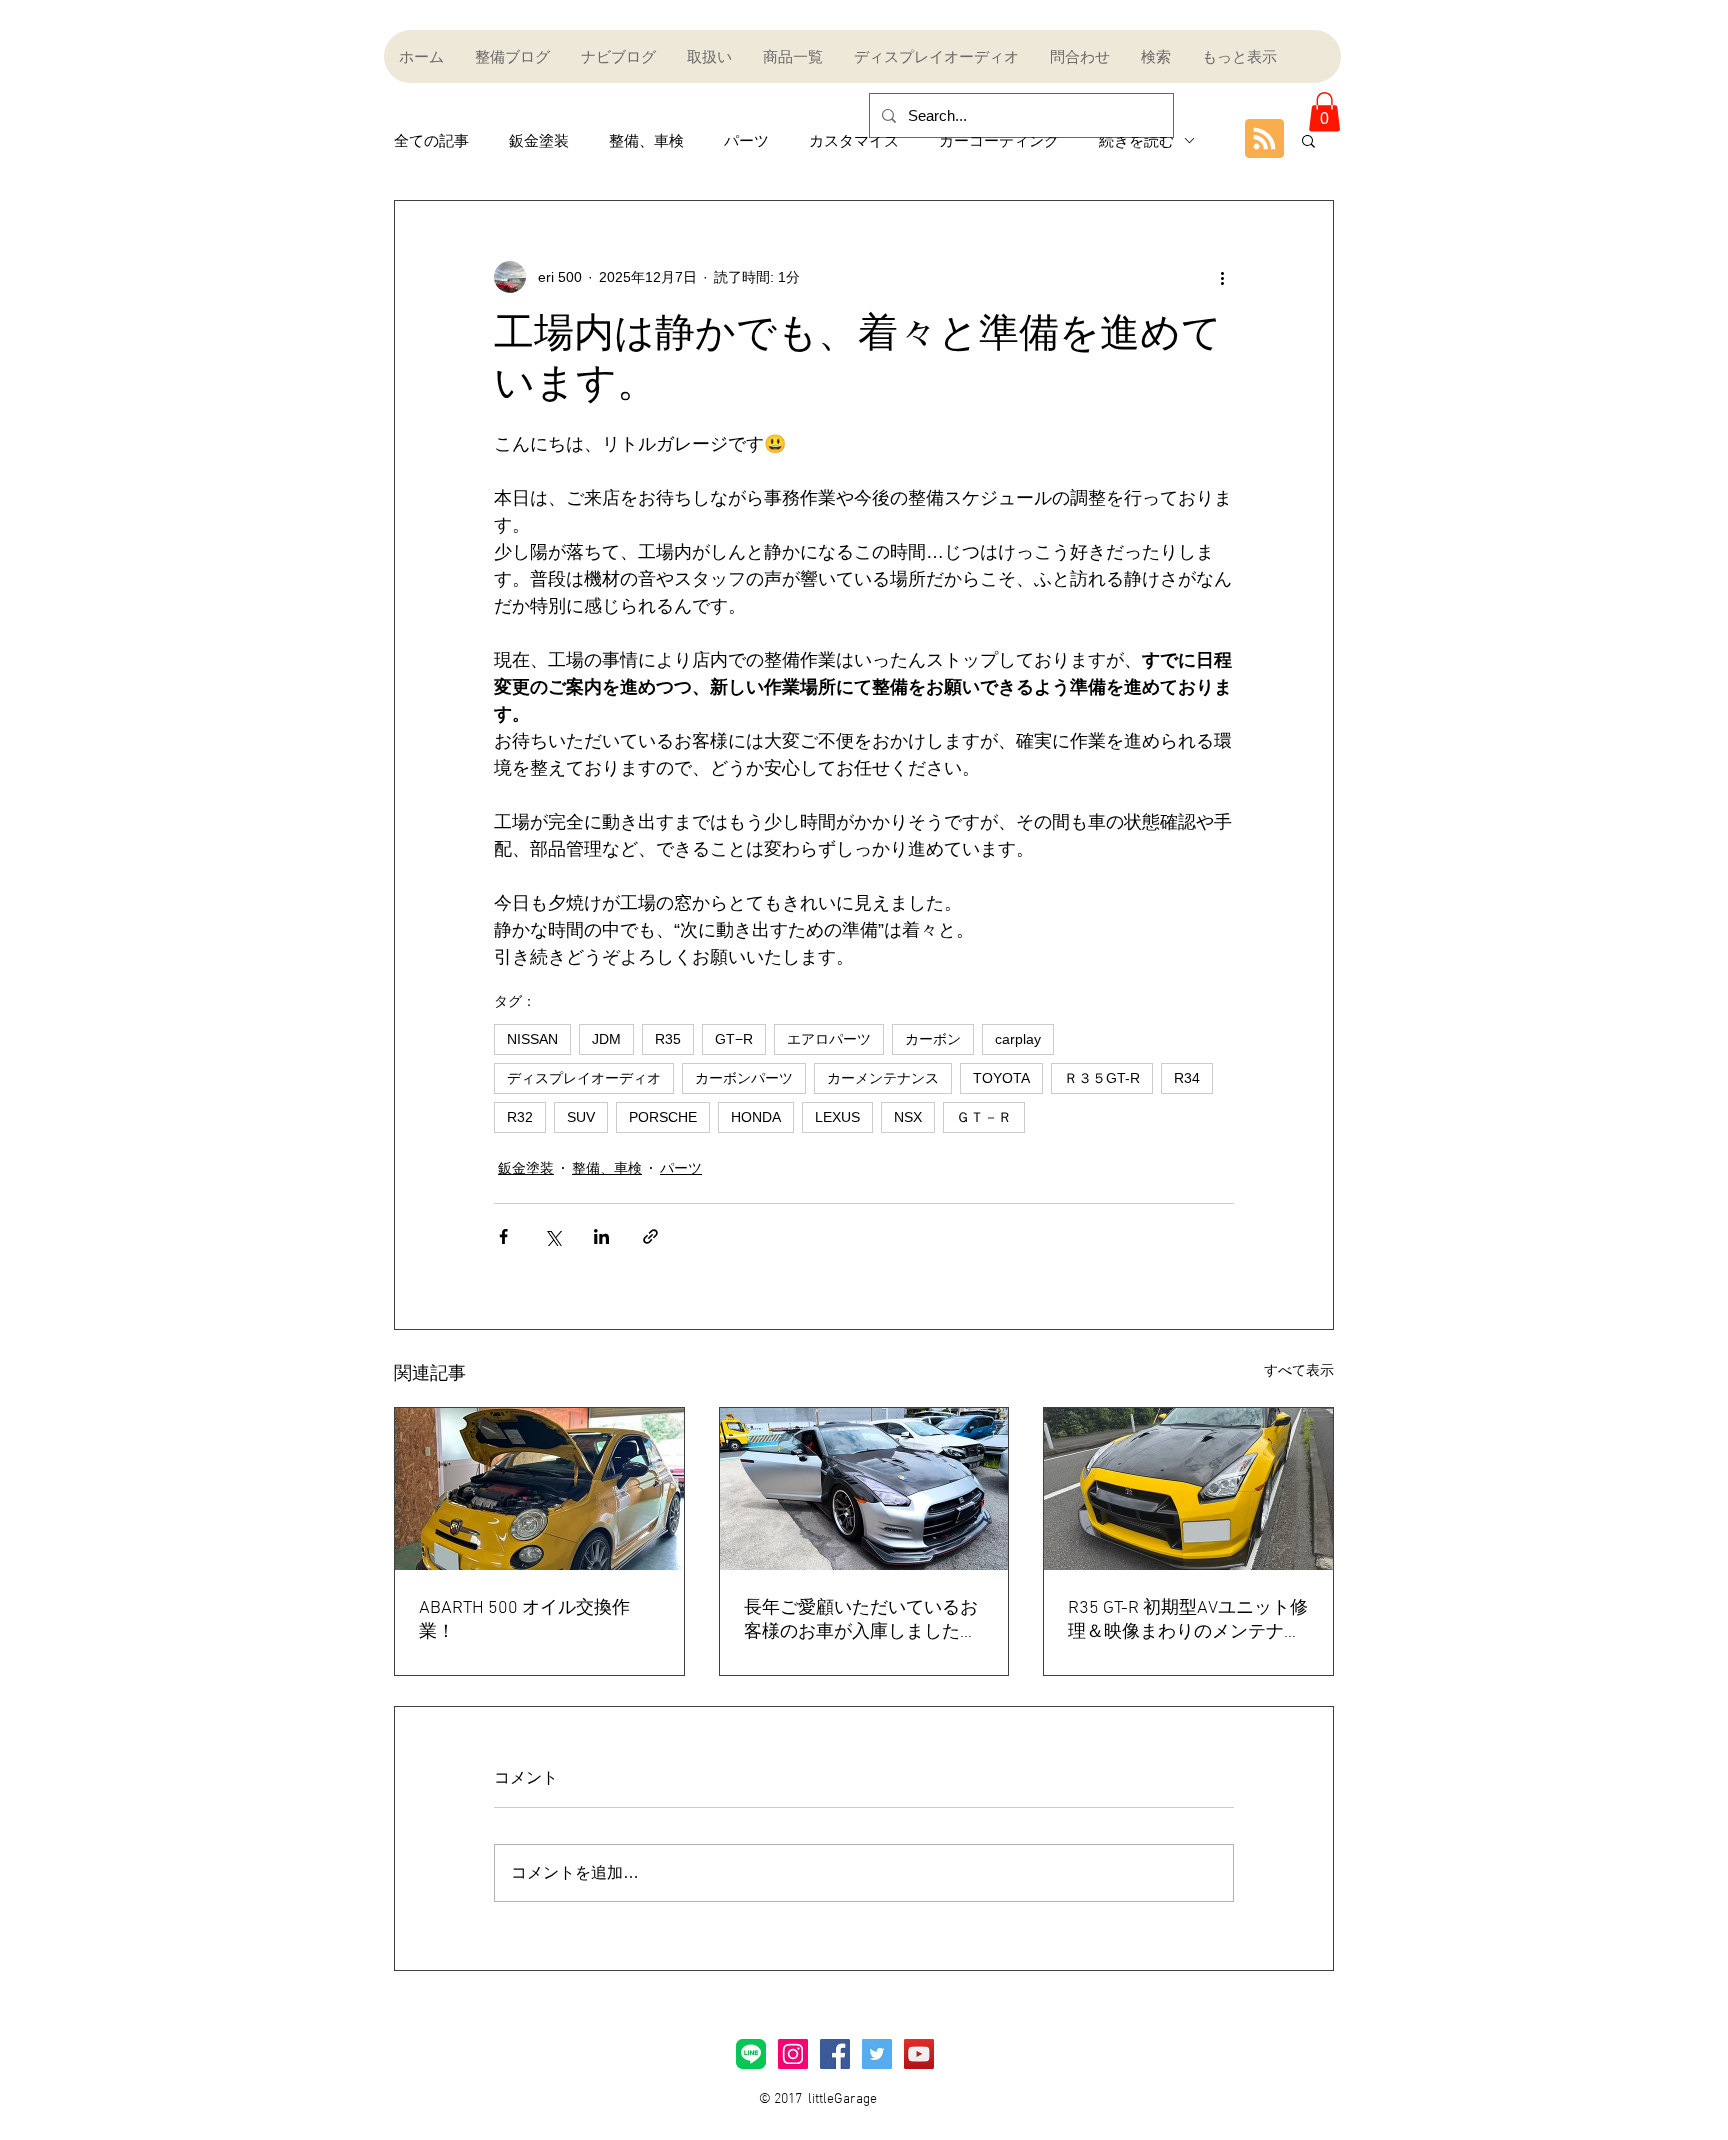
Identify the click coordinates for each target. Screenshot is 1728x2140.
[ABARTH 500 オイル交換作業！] (539, 1489)
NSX (908, 1117)
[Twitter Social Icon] (877, 2054)
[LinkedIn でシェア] (601, 1236)
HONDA (756, 1117)
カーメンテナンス (883, 1078)
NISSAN (532, 1039)
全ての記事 (431, 140)
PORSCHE (663, 1117)
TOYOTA (1001, 1078)
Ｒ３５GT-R (1102, 1078)
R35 (668, 1039)
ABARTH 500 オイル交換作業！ (524, 1620)
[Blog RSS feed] (1264, 139)
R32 (520, 1117)
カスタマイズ (854, 140)
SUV (581, 1117)
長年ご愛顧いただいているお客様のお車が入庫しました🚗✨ (863, 1620)
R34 (1187, 1078)
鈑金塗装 (539, 140)
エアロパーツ (829, 1039)
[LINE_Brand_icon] (751, 2054)
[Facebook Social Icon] (835, 2054)
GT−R (734, 1039)
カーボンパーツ (744, 1078)
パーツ (746, 140)
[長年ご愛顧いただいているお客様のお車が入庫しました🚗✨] (864, 1489)
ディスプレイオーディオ (584, 1078)
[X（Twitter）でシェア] (552, 1236)
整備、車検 (646, 140)
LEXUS (837, 1117)
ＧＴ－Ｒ (984, 1117)
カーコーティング (999, 140)
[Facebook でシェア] (503, 1236)
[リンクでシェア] (650, 1236)
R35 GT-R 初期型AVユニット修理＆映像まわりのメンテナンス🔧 (1188, 1620)
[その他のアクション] (1222, 277)
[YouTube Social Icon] (919, 2054)
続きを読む (1136, 140)
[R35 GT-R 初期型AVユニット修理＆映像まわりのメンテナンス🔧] (1188, 1489)
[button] (1324, 111)
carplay (1018, 1039)
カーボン (933, 1039)
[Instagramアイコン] (793, 2054)
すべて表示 (1299, 1370)
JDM (606, 1039)
